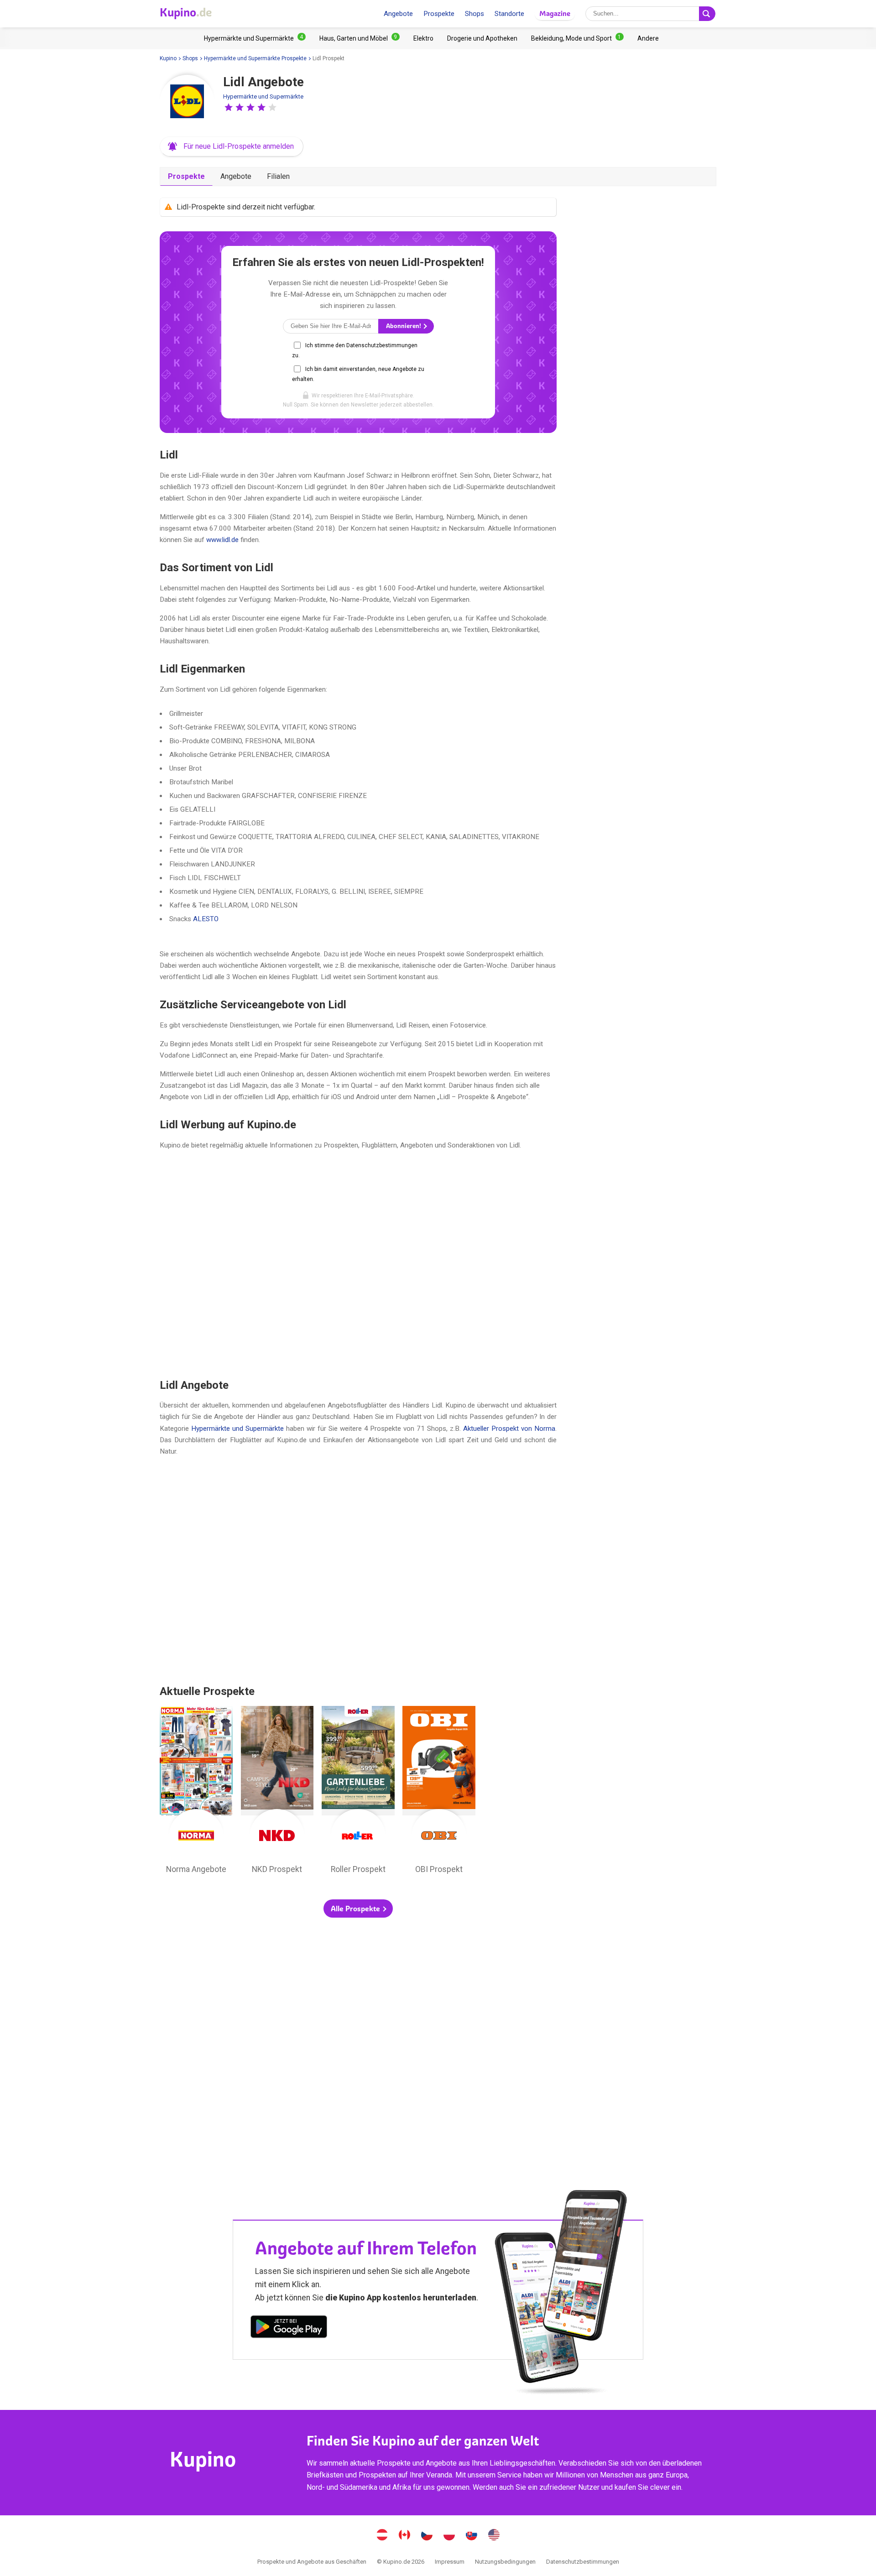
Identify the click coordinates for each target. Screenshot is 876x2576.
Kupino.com (494, 2536)
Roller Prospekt (358, 1792)
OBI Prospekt (439, 1792)
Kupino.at (382, 2536)
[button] (229, 107)
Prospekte (439, 14)
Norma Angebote (196, 1792)
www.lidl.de (222, 540)
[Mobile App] (289, 2328)
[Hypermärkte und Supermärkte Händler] (255, 38)
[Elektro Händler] (423, 38)
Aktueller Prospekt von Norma (509, 1429)
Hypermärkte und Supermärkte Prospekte (255, 58)
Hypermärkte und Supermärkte (263, 96)
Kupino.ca (405, 2536)
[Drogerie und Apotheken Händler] (482, 38)
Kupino (168, 58)
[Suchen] (707, 14)
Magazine (555, 13)
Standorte (509, 14)
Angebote (398, 14)
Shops (474, 14)
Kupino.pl (449, 2536)
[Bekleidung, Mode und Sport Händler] (577, 38)
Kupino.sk (472, 2536)
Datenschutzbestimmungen (583, 2562)
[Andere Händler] (648, 38)
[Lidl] (187, 102)
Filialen (278, 176)
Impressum (450, 2562)
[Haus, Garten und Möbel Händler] (360, 38)
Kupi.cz (427, 2536)
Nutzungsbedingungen (505, 2562)
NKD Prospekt (277, 1792)
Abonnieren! (404, 326)
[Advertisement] (358, 1264)
